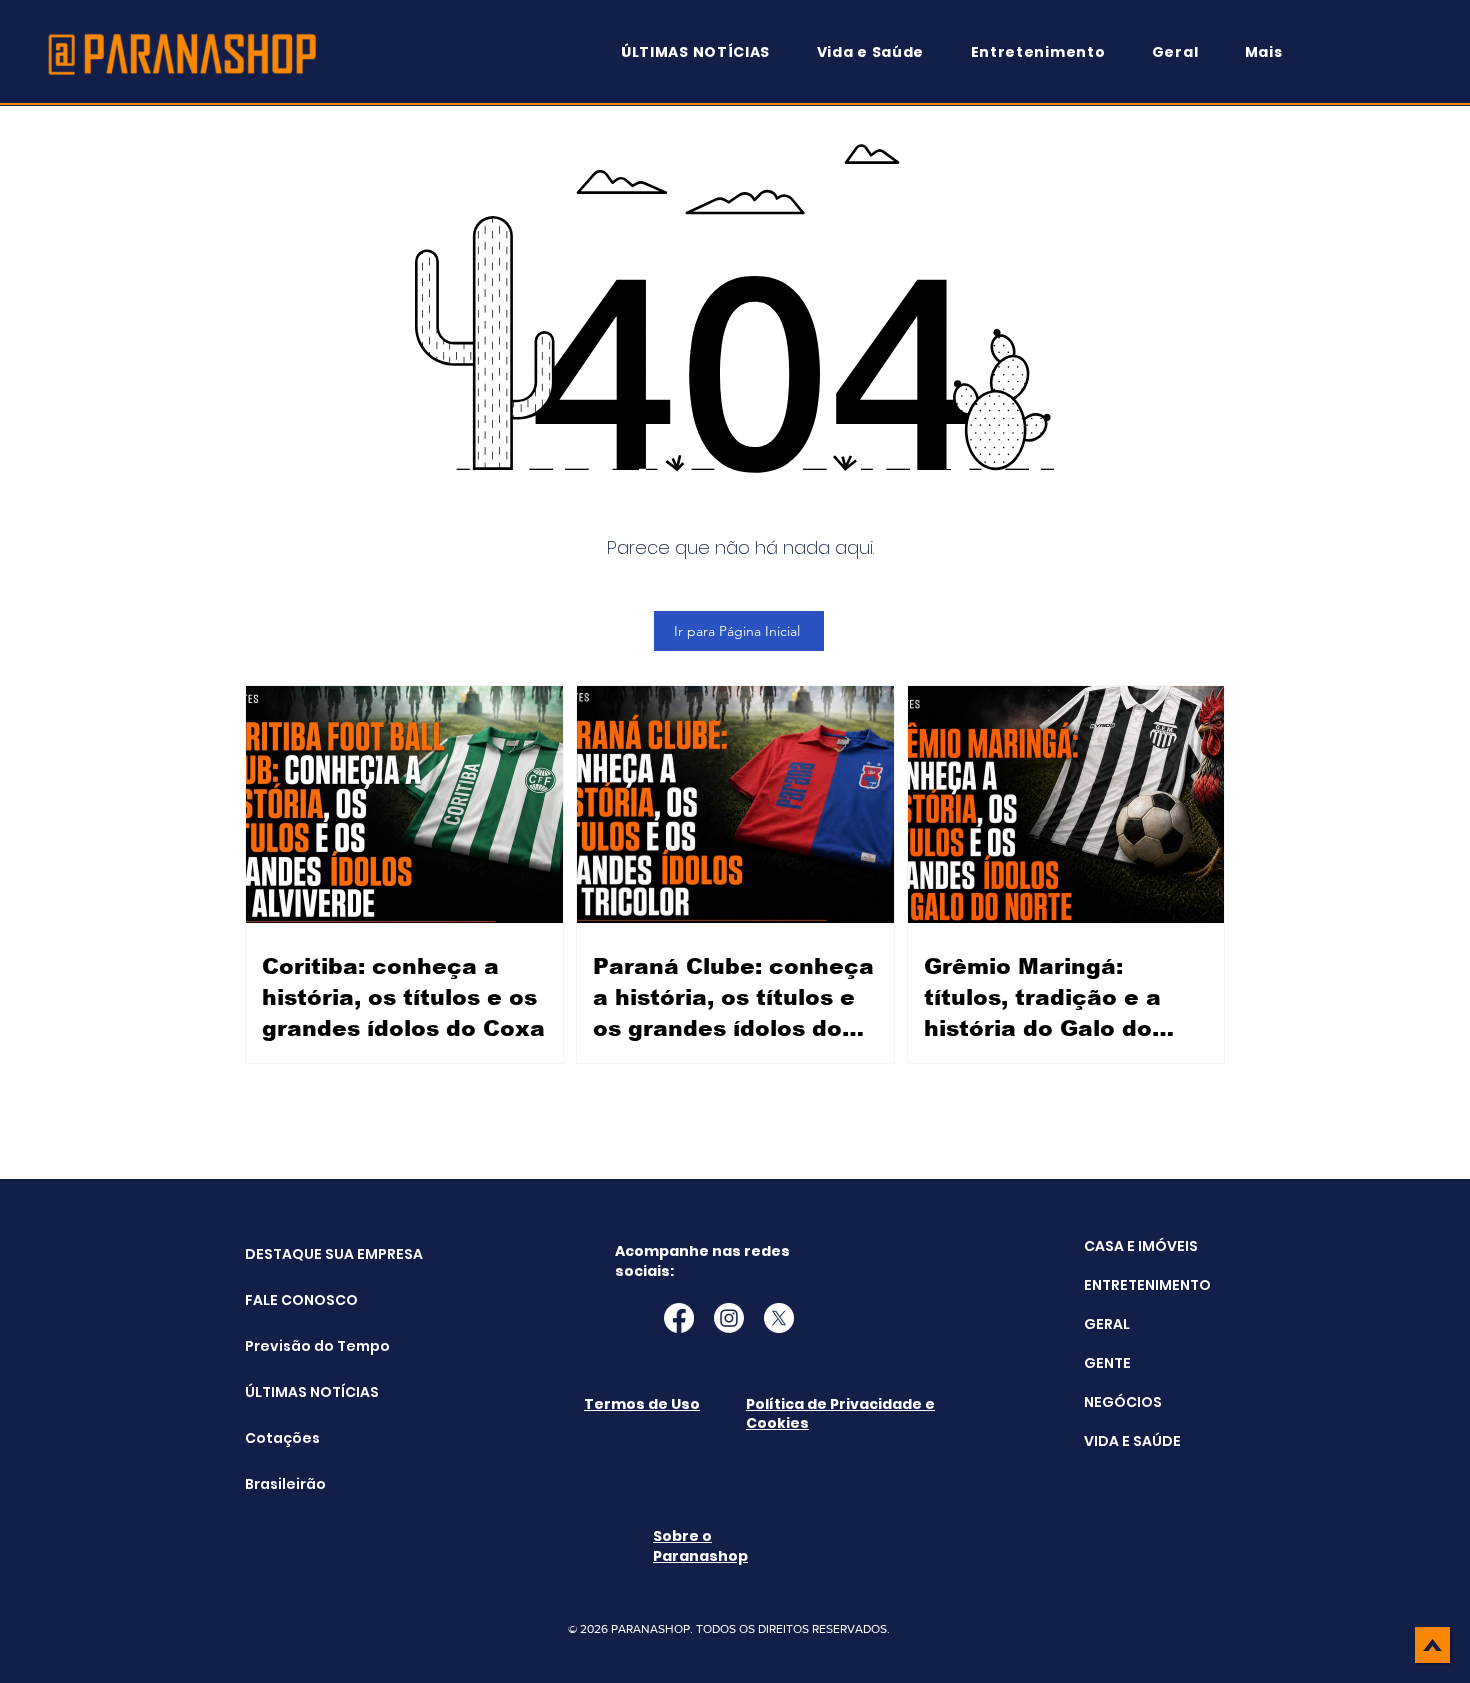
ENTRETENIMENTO (1147, 1285)
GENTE (1107, 1363)
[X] (779, 1318)
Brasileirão (285, 1484)
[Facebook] (679, 1318)
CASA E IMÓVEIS (1141, 1246)
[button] (1273, 52)
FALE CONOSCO (295, 1300)
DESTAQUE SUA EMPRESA (295, 1254)
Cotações (282, 1438)
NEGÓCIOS (1123, 1402)
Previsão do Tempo (295, 1346)
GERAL (1107, 1324)
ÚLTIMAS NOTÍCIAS (295, 1392)
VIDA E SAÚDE (1132, 1441)
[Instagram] (729, 1318)
